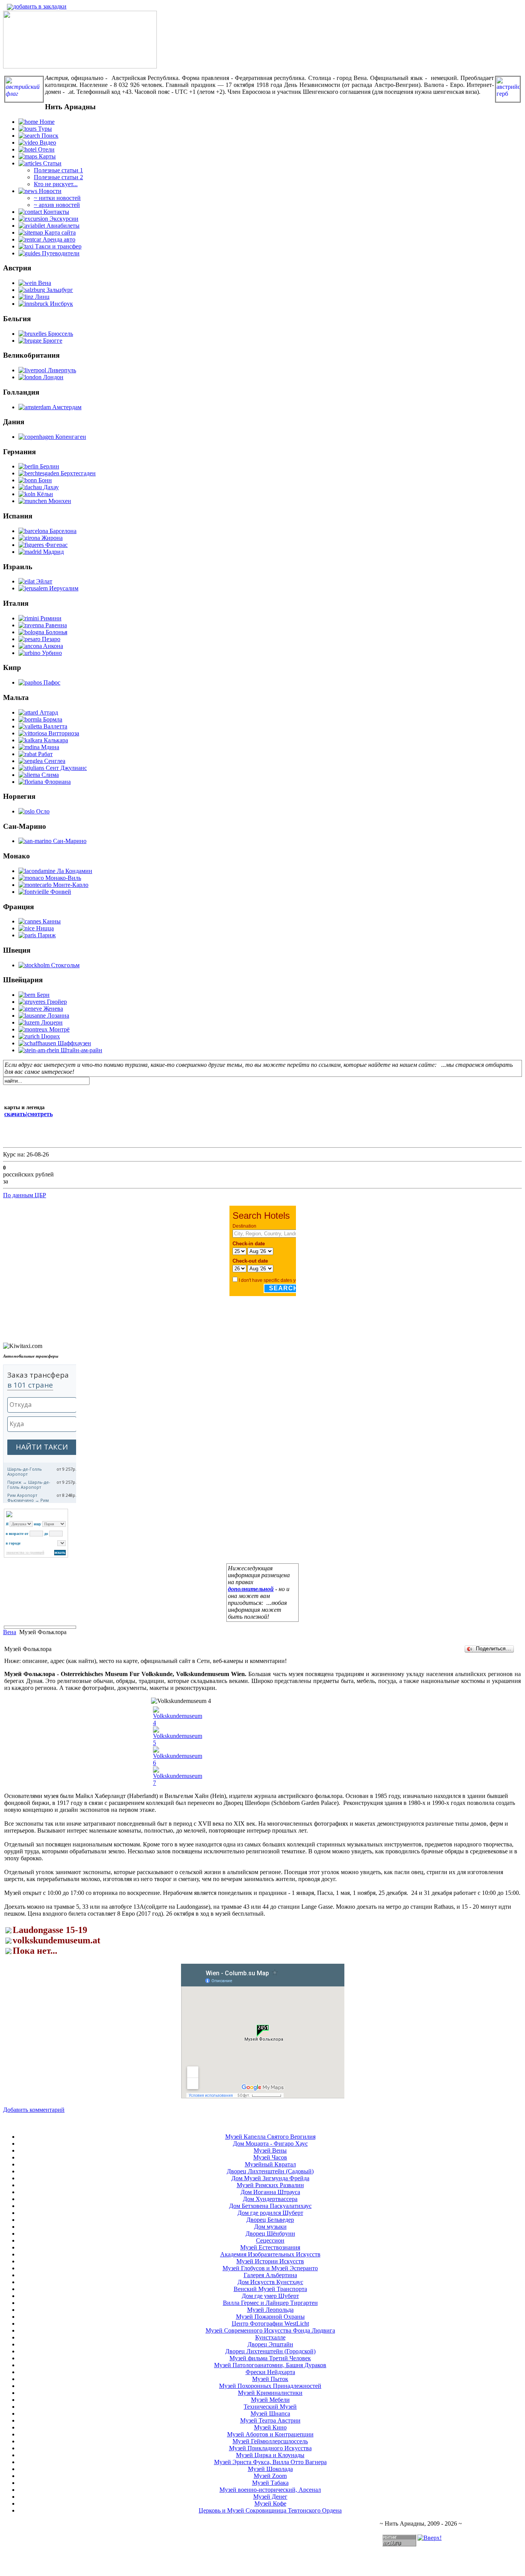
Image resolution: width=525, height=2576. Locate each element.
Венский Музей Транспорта (270, 2289)
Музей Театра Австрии (270, 2420)
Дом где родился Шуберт (270, 2213)
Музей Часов (270, 2157)
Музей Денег (270, 2497)
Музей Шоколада (270, 2469)
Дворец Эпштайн (270, 2344)
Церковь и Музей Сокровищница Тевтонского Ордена (270, 2510)
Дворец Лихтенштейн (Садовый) (270, 2171)
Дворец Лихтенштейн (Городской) (270, 2351)
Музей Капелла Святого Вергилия (270, 2137)
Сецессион (270, 2240)
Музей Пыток (270, 2379)
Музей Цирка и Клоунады (270, 2455)
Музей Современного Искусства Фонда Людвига (270, 2330)
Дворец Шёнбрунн (270, 2234)
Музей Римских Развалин (270, 2185)
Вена (10, 1632)
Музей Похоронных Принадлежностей (270, 2386)
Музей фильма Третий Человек (270, 2358)
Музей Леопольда (270, 2310)
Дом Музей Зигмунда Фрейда (270, 2178)
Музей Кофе (270, 2504)
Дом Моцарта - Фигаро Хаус (270, 2144)
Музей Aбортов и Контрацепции (270, 2434)
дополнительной (251, 1589)
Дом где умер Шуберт (270, 2296)
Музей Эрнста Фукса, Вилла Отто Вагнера (270, 2462)
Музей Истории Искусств (270, 2261)
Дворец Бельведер (270, 2220)
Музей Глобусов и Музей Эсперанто (270, 2268)
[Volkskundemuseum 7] (178, 1783)
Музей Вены (270, 2150)
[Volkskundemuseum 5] (178, 1743)
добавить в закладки (40, 6)
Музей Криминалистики (270, 2393)
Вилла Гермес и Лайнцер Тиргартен (270, 2303)
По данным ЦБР (25, 1195)
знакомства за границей (25, 1553)
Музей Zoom (270, 2476)
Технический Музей (270, 2407)
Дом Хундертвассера (270, 2199)
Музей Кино (270, 2427)
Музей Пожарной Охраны (270, 2317)
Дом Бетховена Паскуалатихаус (270, 2206)
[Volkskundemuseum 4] (178, 1723)
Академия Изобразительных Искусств (270, 2254)
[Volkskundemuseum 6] (178, 1763)
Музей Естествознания (270, 2247)
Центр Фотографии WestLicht (270, 2324)
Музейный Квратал (270, 2164)
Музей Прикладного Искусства (270, 2448)
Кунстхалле (270, 2337)
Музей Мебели (270, 2400)
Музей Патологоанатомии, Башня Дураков (270, 2365)
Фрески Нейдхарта (270, 2372)
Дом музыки (270, 2227)
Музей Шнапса (270, 2414)
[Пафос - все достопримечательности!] (80, 66)
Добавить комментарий (34, 2110)
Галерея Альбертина (270, 2275)
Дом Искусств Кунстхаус (270, 2282)
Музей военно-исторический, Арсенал (270, 2490)
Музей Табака (270, 2483)
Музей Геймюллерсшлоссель (270, 2441)
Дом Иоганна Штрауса (270, 2192)
